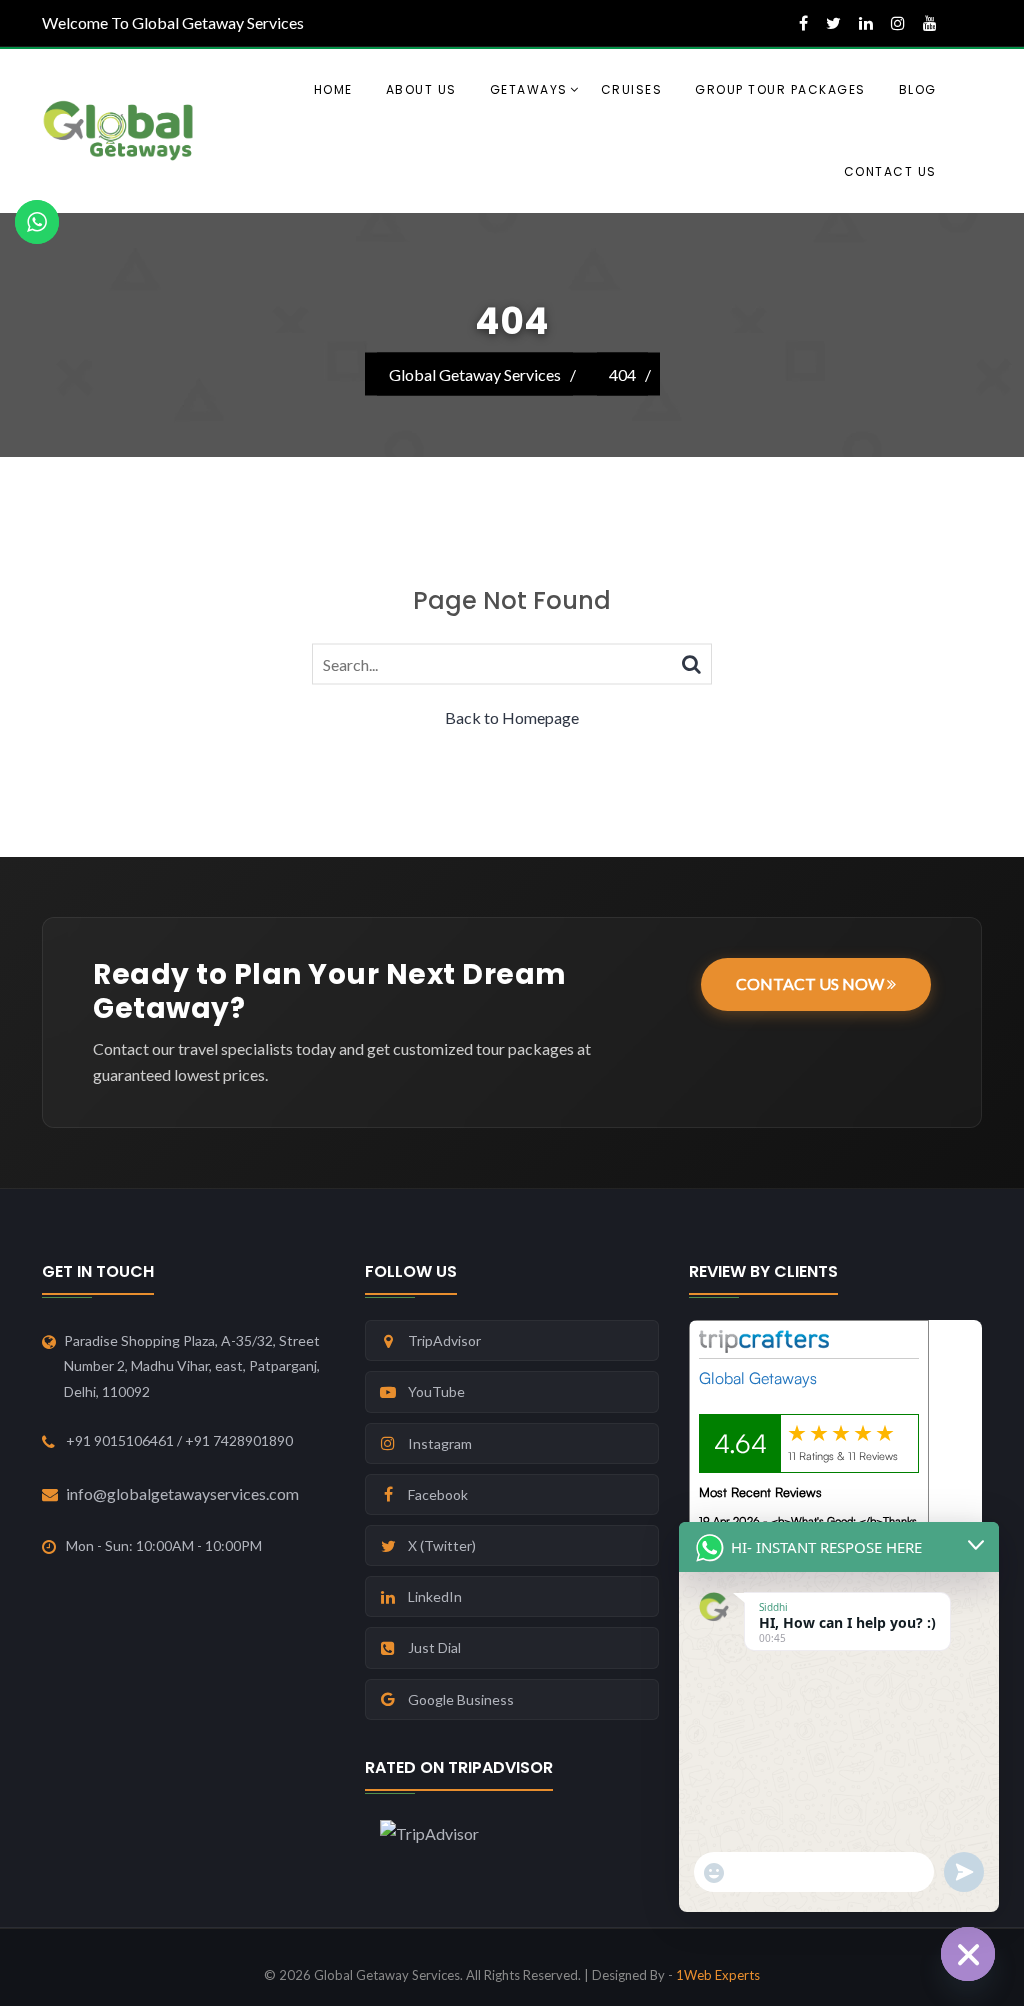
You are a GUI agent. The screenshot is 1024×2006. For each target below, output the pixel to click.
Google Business (461, 1699)
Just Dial (434, 1647)
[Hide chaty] (968, 1954)
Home (333, 89)
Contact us (890, 171)
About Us (421, 89)
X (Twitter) (442, 1545)
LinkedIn (435, 1596)
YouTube (436, 1391)
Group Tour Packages (780, 89)
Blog (918, 89)
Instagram (440, 1443)
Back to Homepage (512, 717)
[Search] (691, 663)
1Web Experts (718, 1975)
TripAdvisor (444, 1340)
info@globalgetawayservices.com (182, 1493)
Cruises (632, 89)
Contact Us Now (811, 983)
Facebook (438, 1494)
